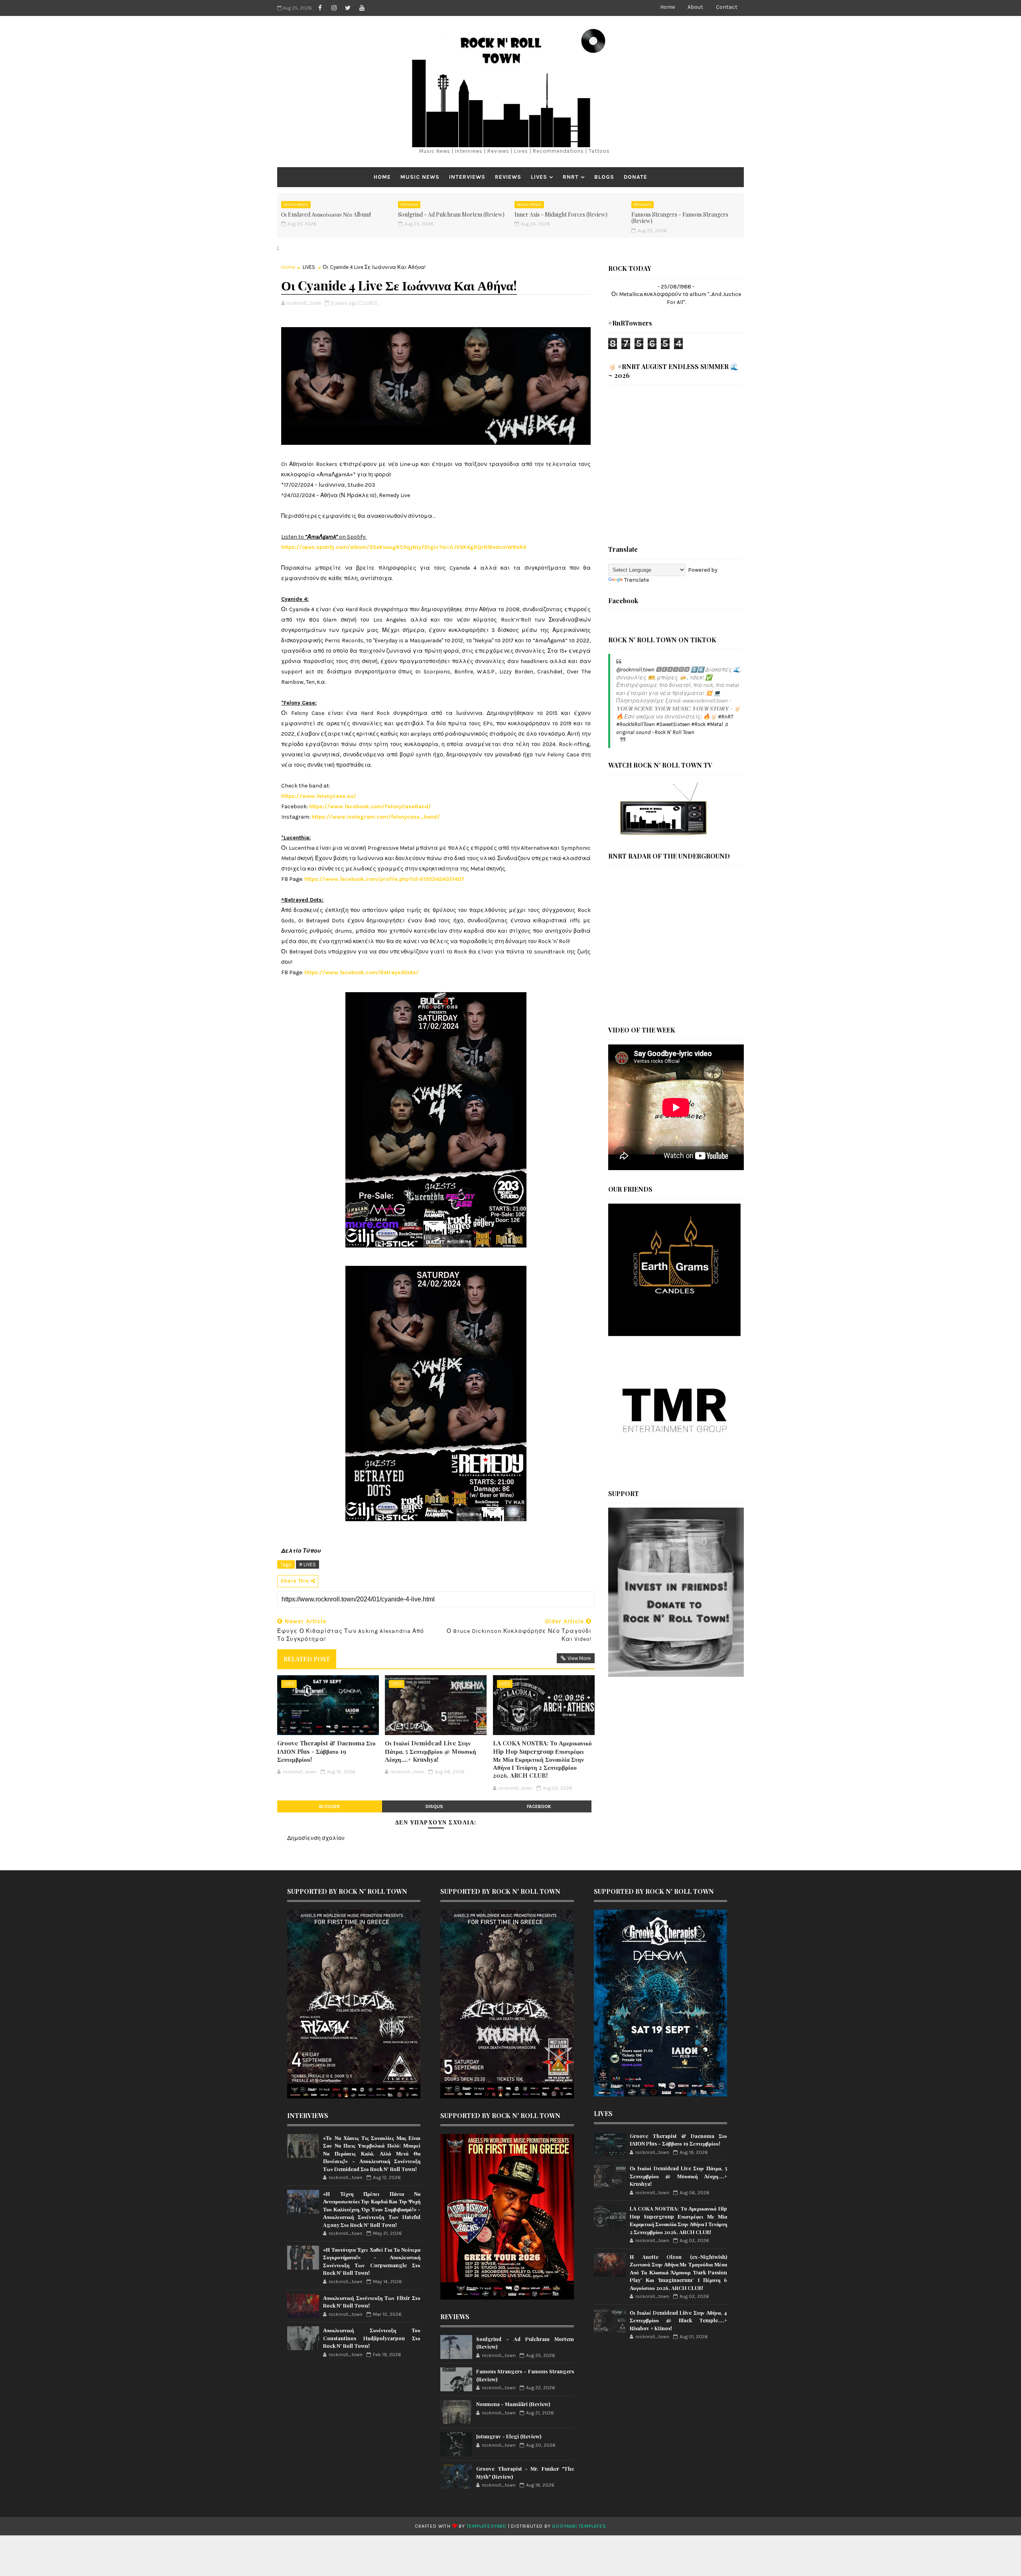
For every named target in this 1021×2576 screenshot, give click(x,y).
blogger (329, 1806)
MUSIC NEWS (420, 177)
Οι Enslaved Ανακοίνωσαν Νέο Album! (326, 214)
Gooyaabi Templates (579, 2526)
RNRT (571, 177)
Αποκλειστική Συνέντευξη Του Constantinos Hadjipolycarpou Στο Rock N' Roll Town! (372, 2338)
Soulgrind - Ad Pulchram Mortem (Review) (451, 214)
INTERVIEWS (467, 177)
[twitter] (348, 8)
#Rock (698, 724)
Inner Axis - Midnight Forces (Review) (561, 214)
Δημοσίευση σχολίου (316, 1838)
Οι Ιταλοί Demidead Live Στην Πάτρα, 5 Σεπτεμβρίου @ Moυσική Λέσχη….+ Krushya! (431, 1751)
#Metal (715, 724)
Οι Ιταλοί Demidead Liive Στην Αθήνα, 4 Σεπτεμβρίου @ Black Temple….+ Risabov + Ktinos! (678, 2320)
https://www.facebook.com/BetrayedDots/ (362, 972)
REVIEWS (508, 177)
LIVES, (372, 303)
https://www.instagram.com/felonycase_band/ (376, 817)
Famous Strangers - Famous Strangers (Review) (680, 218)
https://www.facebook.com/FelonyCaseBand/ (370, 806)
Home (667, 7)
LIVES (539, 177)
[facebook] (320, 8)
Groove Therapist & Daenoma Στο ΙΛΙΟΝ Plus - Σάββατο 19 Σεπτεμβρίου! (326, 1751)
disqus (434, 1806)
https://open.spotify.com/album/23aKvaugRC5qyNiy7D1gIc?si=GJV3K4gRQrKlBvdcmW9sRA (404, 547)
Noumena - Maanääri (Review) (513, 2404)
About (695, 7)
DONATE (636, 177)
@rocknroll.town (635, 670)
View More (579, 1658)
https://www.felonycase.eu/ (319, 796)
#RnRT (725, 717)
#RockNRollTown (636, 724)
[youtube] (362, 8)
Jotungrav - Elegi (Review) (509, 2436)
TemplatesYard (487, 2526)
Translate (637, 580)
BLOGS (604, 177)
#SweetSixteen (673, 724)
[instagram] (334, 8)
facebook (539, 1806)
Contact (727, 7)
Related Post (307, 1659)
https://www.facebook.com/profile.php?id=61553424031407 (384, 879)
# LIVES (307, 1564)
